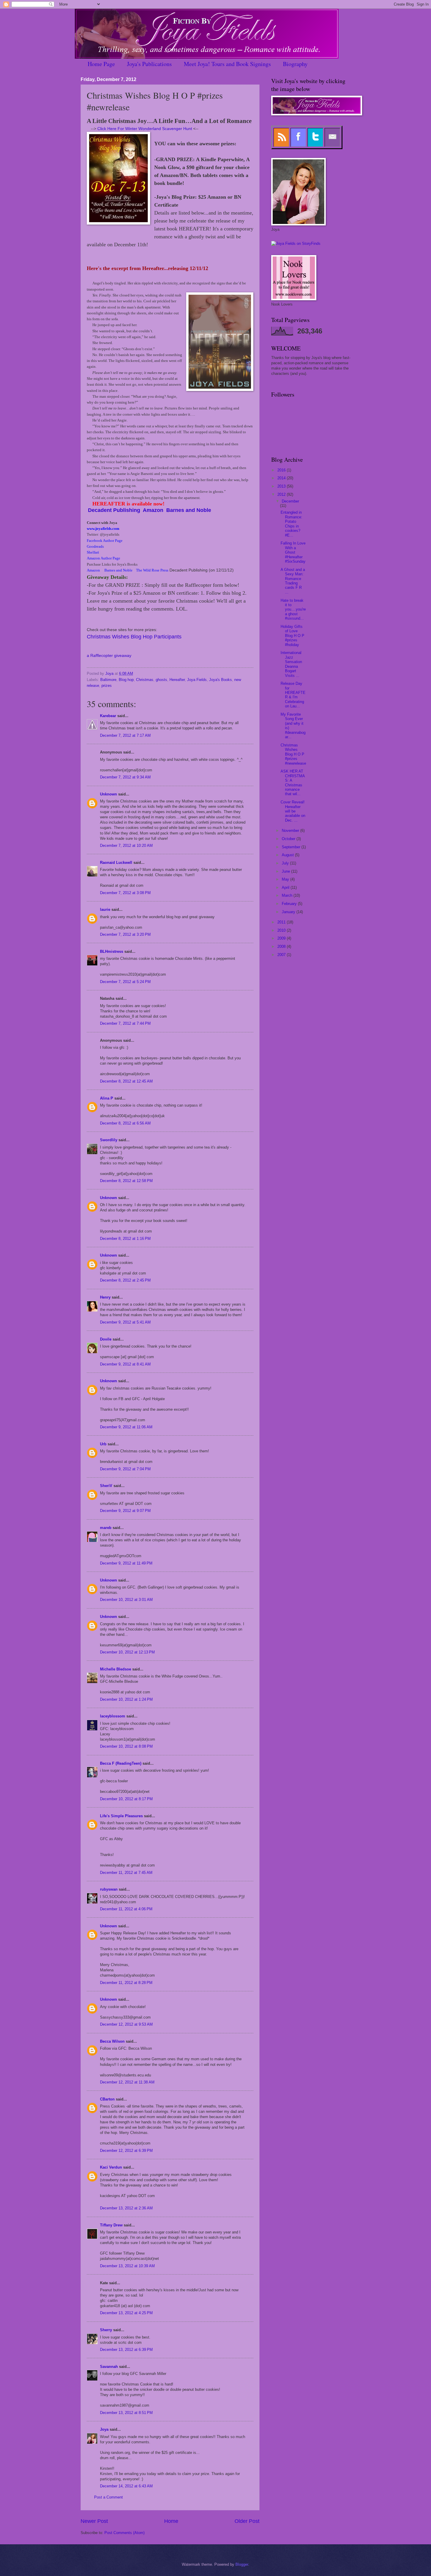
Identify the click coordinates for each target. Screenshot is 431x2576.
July (286, 863)
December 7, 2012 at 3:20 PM (125, 934)
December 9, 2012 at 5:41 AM (125, 1322)
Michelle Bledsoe (116, 1669)
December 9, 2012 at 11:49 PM (126, 1563)
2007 (282, 955)
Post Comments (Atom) (124, 2533)
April (286, 887)
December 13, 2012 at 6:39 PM (126, 2350)
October (289, 839)
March (288, 895)
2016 (282, 470)
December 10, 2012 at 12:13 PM (127, 1652)
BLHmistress (112, 951)
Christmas (145, 680)
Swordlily (109, 1140)
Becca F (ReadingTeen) (121, 1763)
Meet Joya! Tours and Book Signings (227, 64)
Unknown (108, 794)
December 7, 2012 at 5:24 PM (125, 982)
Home (171, 2521)
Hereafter (177, 680)
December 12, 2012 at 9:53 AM (126, 2024)
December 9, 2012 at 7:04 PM (125, 1469)
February (290, 904)
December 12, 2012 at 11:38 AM (127, 2082)
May (286, 879)
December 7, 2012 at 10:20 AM (126, 846)
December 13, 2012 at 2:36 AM (126, 2208)
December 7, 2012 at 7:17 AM (125, 735)
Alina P (107, 1098)
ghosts (161, 680)
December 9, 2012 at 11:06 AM (126, 1427)
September (292, 847)
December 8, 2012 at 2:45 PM (125, 1280)
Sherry (106, 2330)
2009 (282, 938)
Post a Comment (108, 2497)
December (290, 501)
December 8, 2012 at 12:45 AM (126, 1081)
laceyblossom (113, 1716)
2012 (282, 494)
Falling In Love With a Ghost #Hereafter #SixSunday (293, 552)
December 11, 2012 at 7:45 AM (126, 1873)
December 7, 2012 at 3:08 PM (125, 893)
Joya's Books (220, 680)
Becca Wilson (112, 2041)
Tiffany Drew (111, 2225)
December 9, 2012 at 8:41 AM (125, 1364)
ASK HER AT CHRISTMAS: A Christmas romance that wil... (293, 783)
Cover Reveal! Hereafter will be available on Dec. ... (293, 811)
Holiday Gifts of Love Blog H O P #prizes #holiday (292, 636)
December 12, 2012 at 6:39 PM (126, 2151)
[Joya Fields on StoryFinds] (296, 243)
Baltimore (108, 680)
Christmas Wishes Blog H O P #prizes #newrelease (293, 754)
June (286, 871)
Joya (104, 2429)
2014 (282, 478)
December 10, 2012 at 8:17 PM (126, 1799)
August (288, 855)
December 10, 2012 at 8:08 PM (126, 1746)
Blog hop (126, 680)
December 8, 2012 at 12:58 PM (126, 1181)
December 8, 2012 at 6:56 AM (125, 1123)
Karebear (108, 716)
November (291, 831)
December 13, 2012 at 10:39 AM (127, 2266)
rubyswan (109, 1889)
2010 (282, 930)
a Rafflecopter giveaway (109, 656)
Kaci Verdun (111, 2167)
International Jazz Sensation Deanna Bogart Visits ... (291, 664)
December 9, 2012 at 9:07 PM (125, 1511)
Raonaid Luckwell (116, 863)
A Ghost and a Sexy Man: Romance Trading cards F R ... (293, 581)
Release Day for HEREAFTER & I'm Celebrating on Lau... (293, 695)
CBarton (107, 2099)
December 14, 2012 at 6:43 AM (126, 2486)
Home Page (101, 64)
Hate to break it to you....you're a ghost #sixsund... (293, 610)
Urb (103, 1444)
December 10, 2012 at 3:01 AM (126, 1600)
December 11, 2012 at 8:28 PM (126, 1983)
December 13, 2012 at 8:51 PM (126, 2413)
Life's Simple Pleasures (121, 1816)
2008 (282, 946)
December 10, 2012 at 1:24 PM (126, 1699)
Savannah (109, 2367)
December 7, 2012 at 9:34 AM (125, 777)
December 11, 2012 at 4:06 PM (126, 1909)
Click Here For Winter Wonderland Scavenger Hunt (145, 129)
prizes (107, 686)
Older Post (247, 2521)
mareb (106, 1528)
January (289, 912)
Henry (105, 1297)
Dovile (106, 1339)
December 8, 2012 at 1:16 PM (125, 1239)
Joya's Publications (149, 64)
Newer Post (94, 2521)
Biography (295, 64)
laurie (105, 909)
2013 (282, 486)
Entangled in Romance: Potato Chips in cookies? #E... (291, 524)
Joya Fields (197, 680)
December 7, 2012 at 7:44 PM (125, 1023)
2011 (282, 922)
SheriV (106, 1486)
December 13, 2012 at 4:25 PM (126, 2313)
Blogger (242, 2564)
